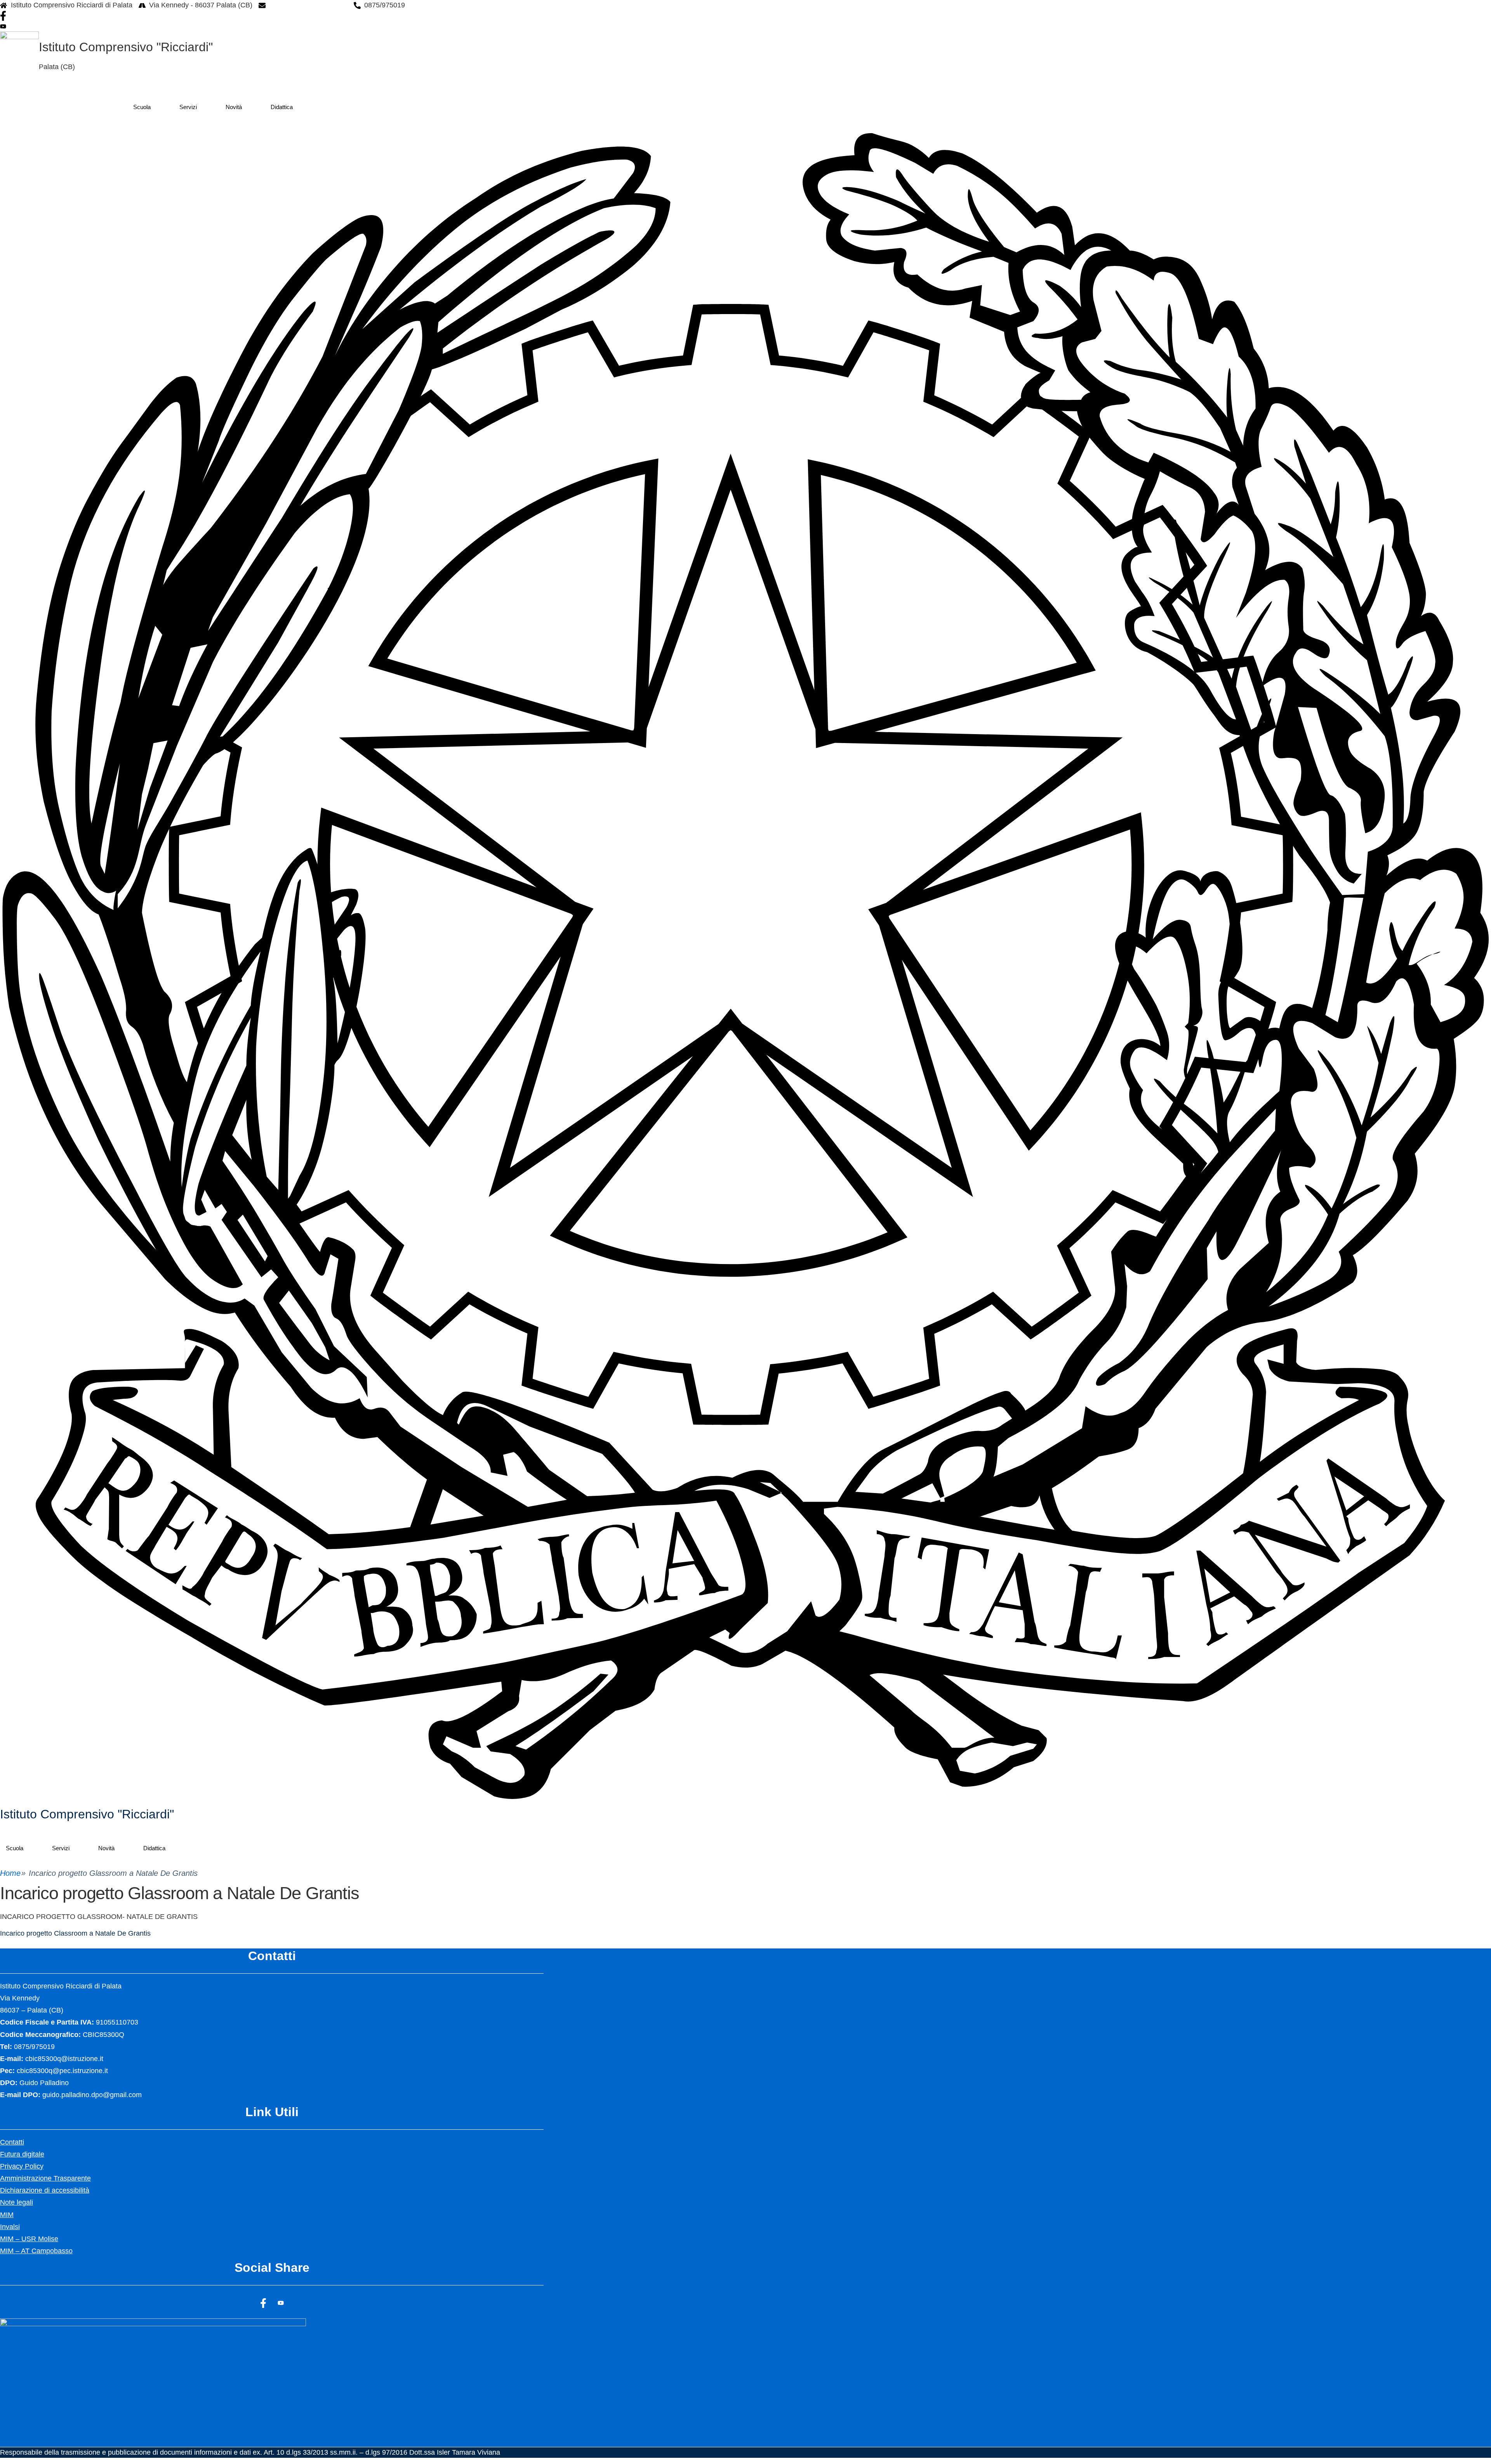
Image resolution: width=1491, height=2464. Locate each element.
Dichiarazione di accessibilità (45, 2190)
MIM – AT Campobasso (36, 2251)
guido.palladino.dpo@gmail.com (92, 2095)
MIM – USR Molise (29, 2239)
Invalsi (10, 2227)
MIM (7, 2215)
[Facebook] (221, 16)
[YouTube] (221, 26)
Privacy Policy (22, 2166)
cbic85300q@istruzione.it (308, 5)
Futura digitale (22, 2154)
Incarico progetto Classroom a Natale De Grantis (75, 1933)
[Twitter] (281, 2303)
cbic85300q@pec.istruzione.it (62, 2071)
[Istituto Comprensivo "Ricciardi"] (745, 965)
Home (10, 1873)
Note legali (17, 2202)
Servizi (188, 107)
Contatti (12, 2142)
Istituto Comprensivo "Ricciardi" (126, 47)
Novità (234, 107)
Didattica (282, 107)
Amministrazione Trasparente (45, 2178)
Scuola (142, 107)
